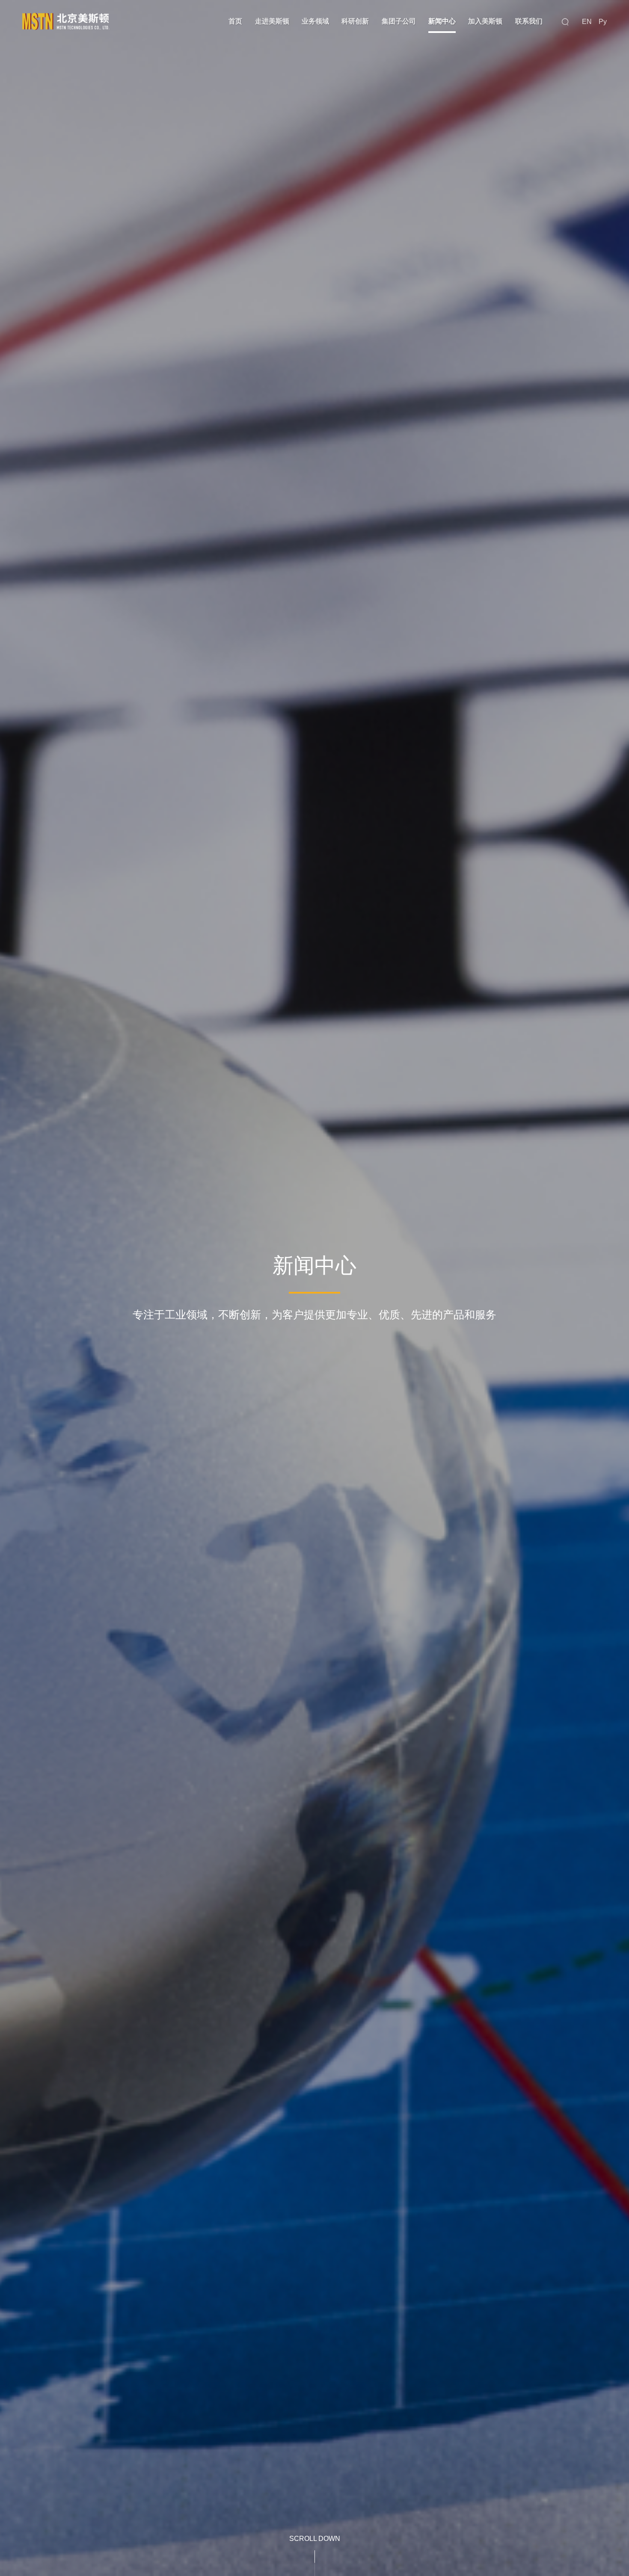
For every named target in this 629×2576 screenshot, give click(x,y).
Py (603, 22)
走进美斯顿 (272, 21)
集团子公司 (399, 21)
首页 (235, 21)
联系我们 (529, 21)
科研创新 (355, 21)
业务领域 (315, 21)
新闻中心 (442, 21)
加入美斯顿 (485, 21)
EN (587, 22)
